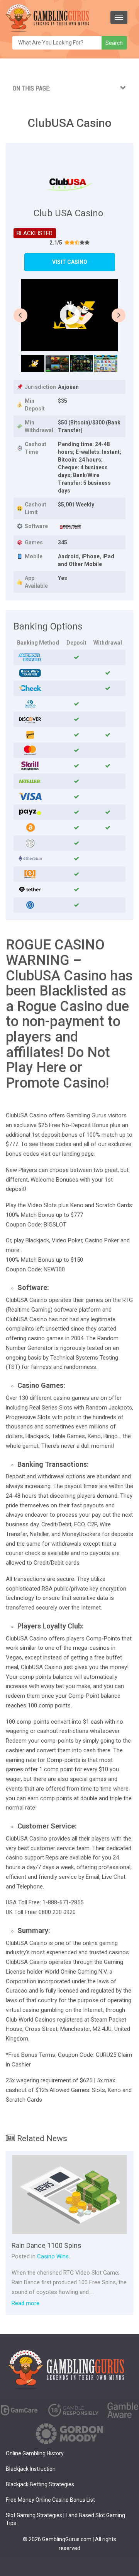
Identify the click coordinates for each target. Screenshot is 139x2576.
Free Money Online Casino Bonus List (50, 2500)
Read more (25, 2303)
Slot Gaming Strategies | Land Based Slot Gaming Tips (65, 2519)
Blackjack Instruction (31, 2469)
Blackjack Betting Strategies (40, 2484)
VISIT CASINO (70, 262)
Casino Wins (53, 2256)
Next (119, 315)
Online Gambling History (35, 2453)
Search (114, 43)
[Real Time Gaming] (70, 527)
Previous (20, 315)
